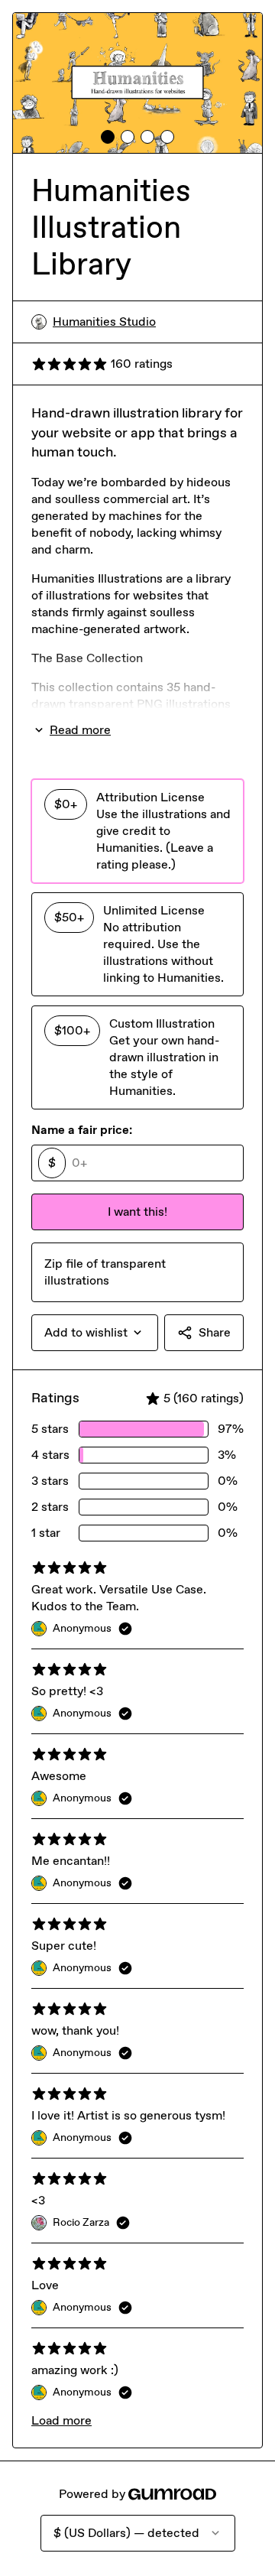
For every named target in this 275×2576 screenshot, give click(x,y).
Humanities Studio (104, 322)
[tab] (108, 137)
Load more (61, 2420)
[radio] (137, 831)
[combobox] (95, 1333)
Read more (80, 730)
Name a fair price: (82, 1130)
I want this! (137, 1212)
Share (215, 1332)
